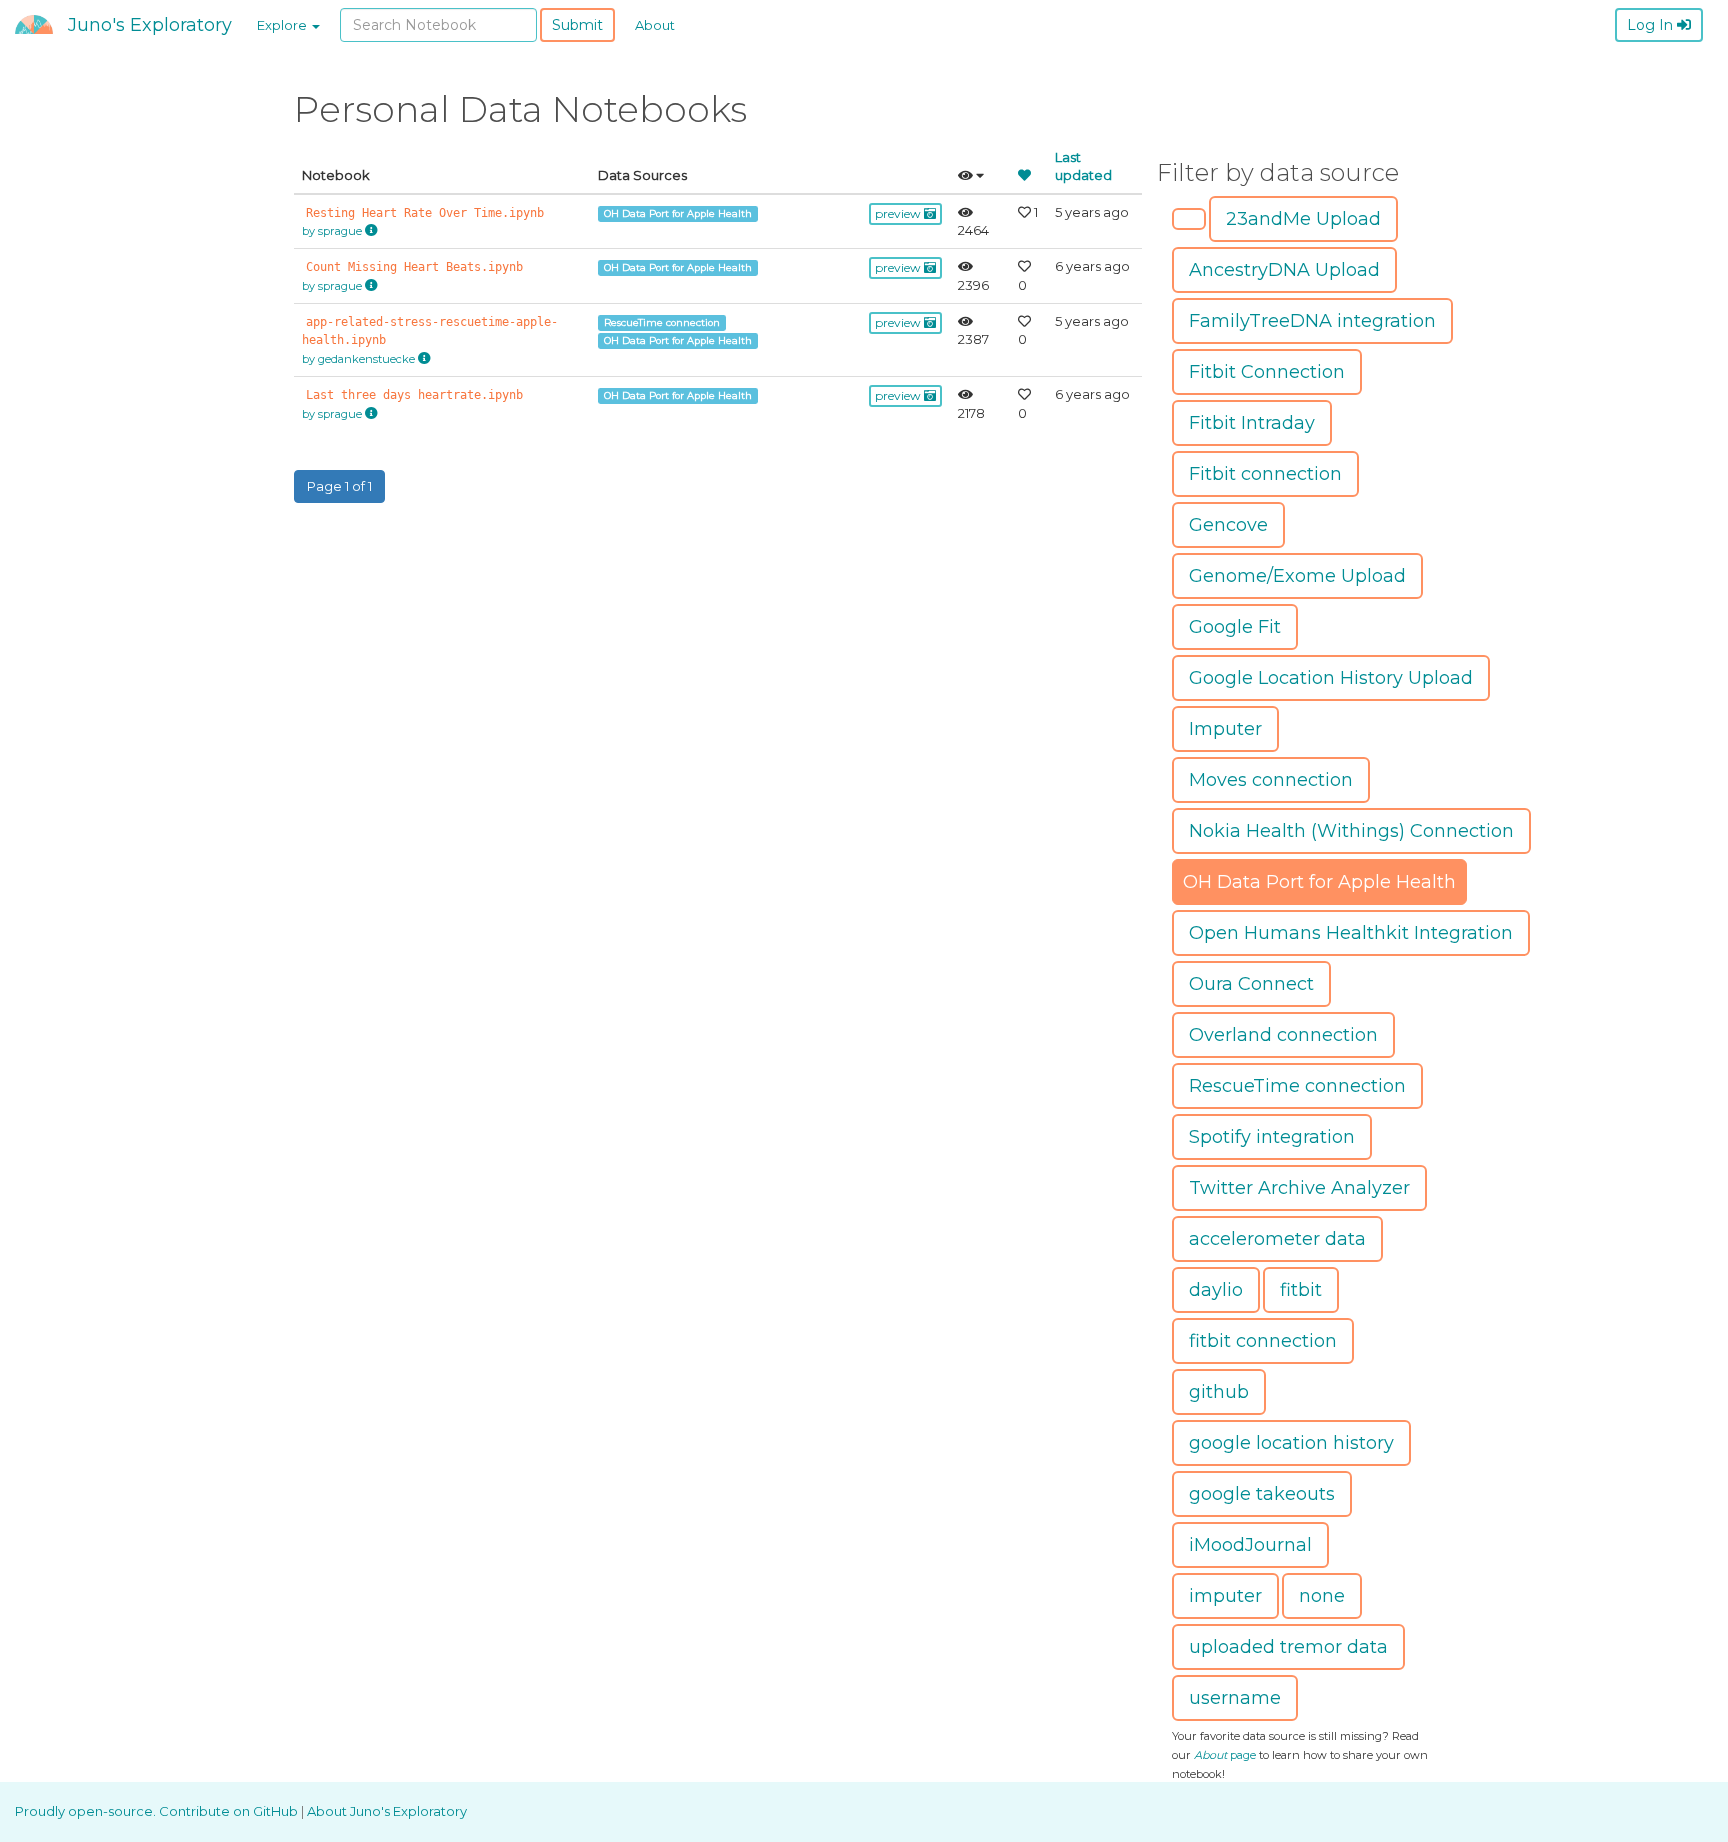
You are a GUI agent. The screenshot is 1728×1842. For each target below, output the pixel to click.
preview (899, 213)
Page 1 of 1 (339, 486)
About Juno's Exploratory (387, 1811)
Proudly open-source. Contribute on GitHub (158, 1811)
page (1225, 1755)
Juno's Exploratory (150, 25)
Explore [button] (283, 25)
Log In (1652, 25)
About (655, 25)
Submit (577, 25)
